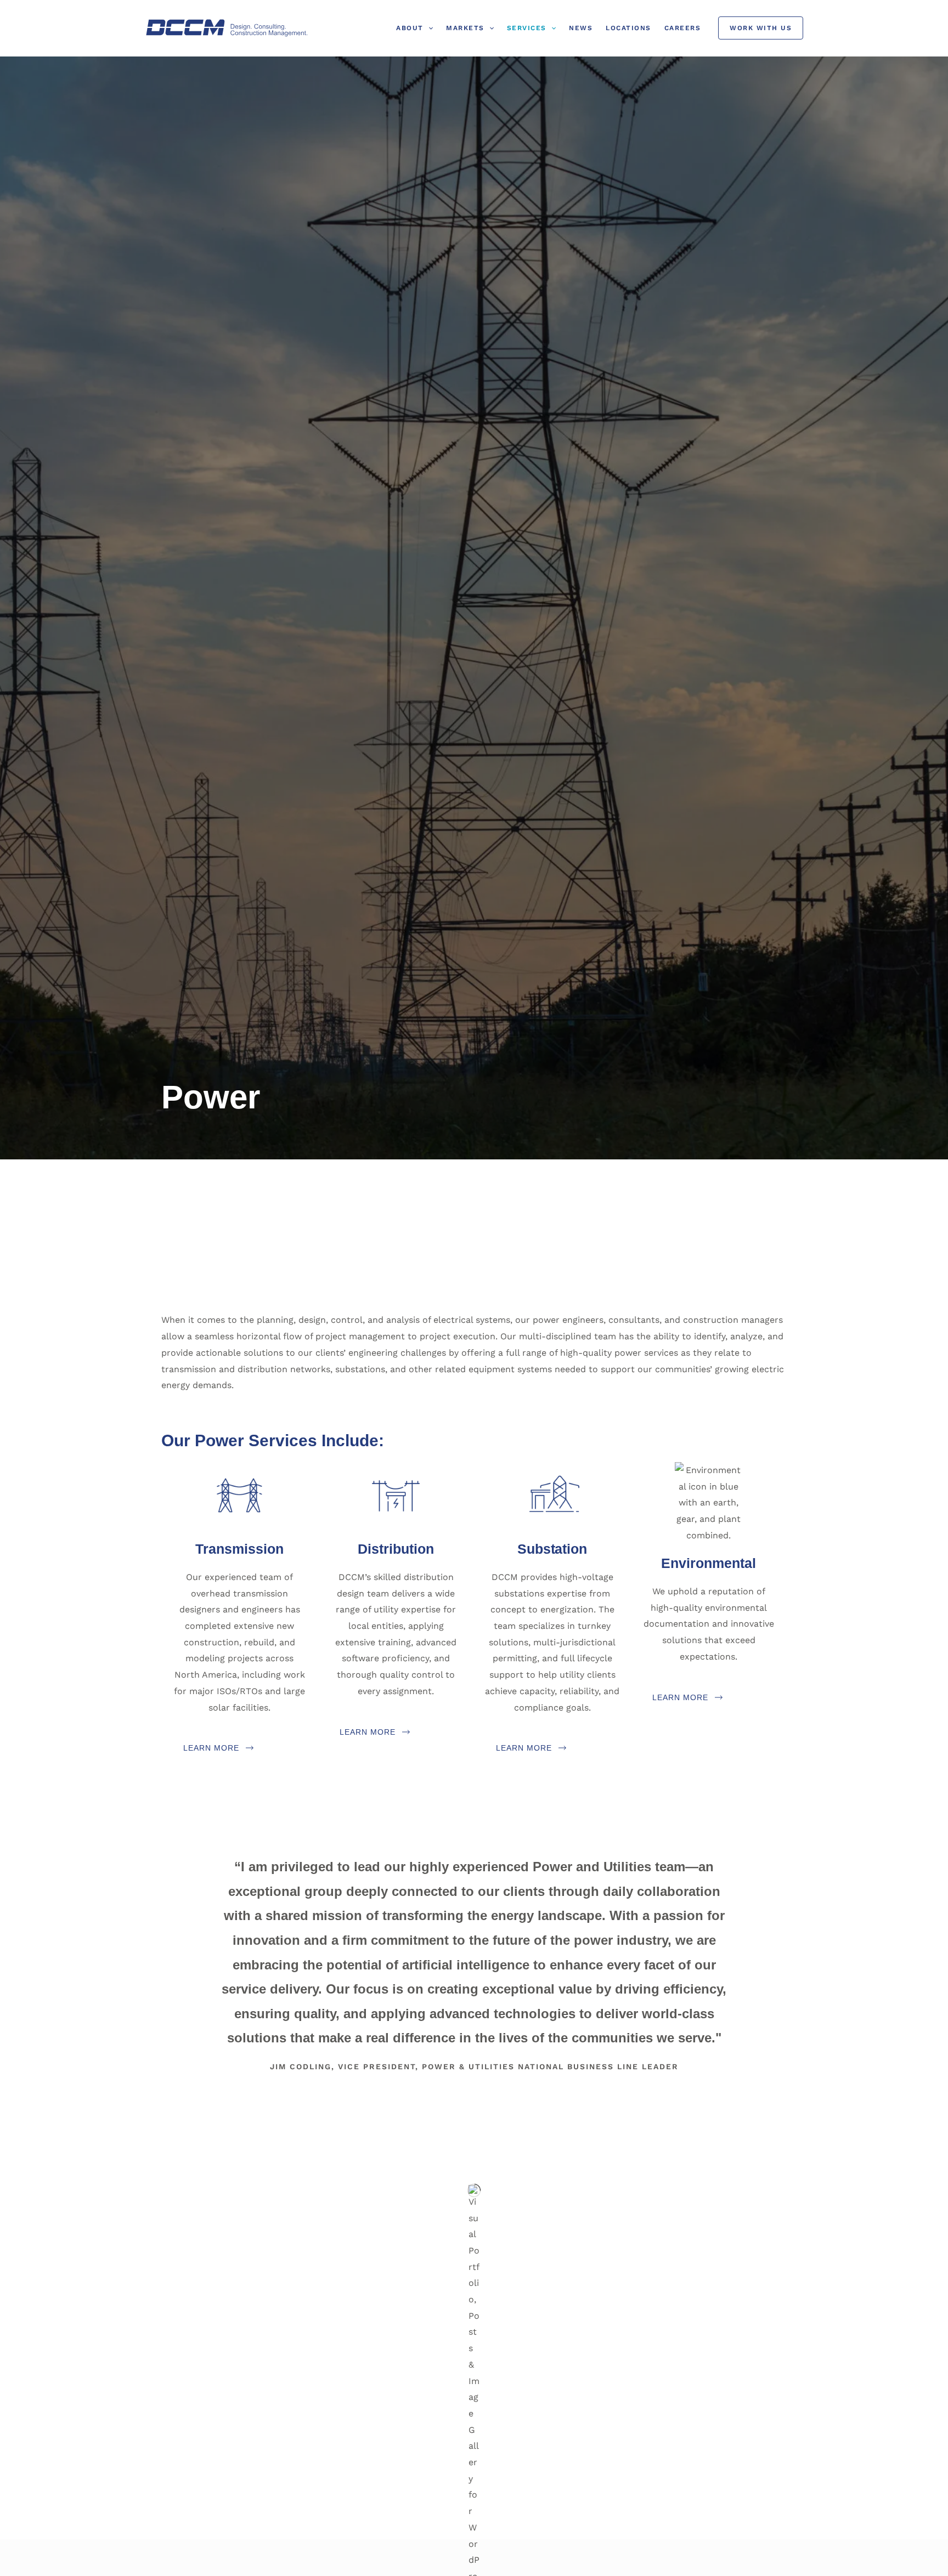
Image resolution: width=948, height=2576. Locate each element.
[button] (428, 28)
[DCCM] (227, 28)
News (581, 28)
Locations (628, 28)
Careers (683, 28)
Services (527, 28)
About (410, 28)
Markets (465, 28)
